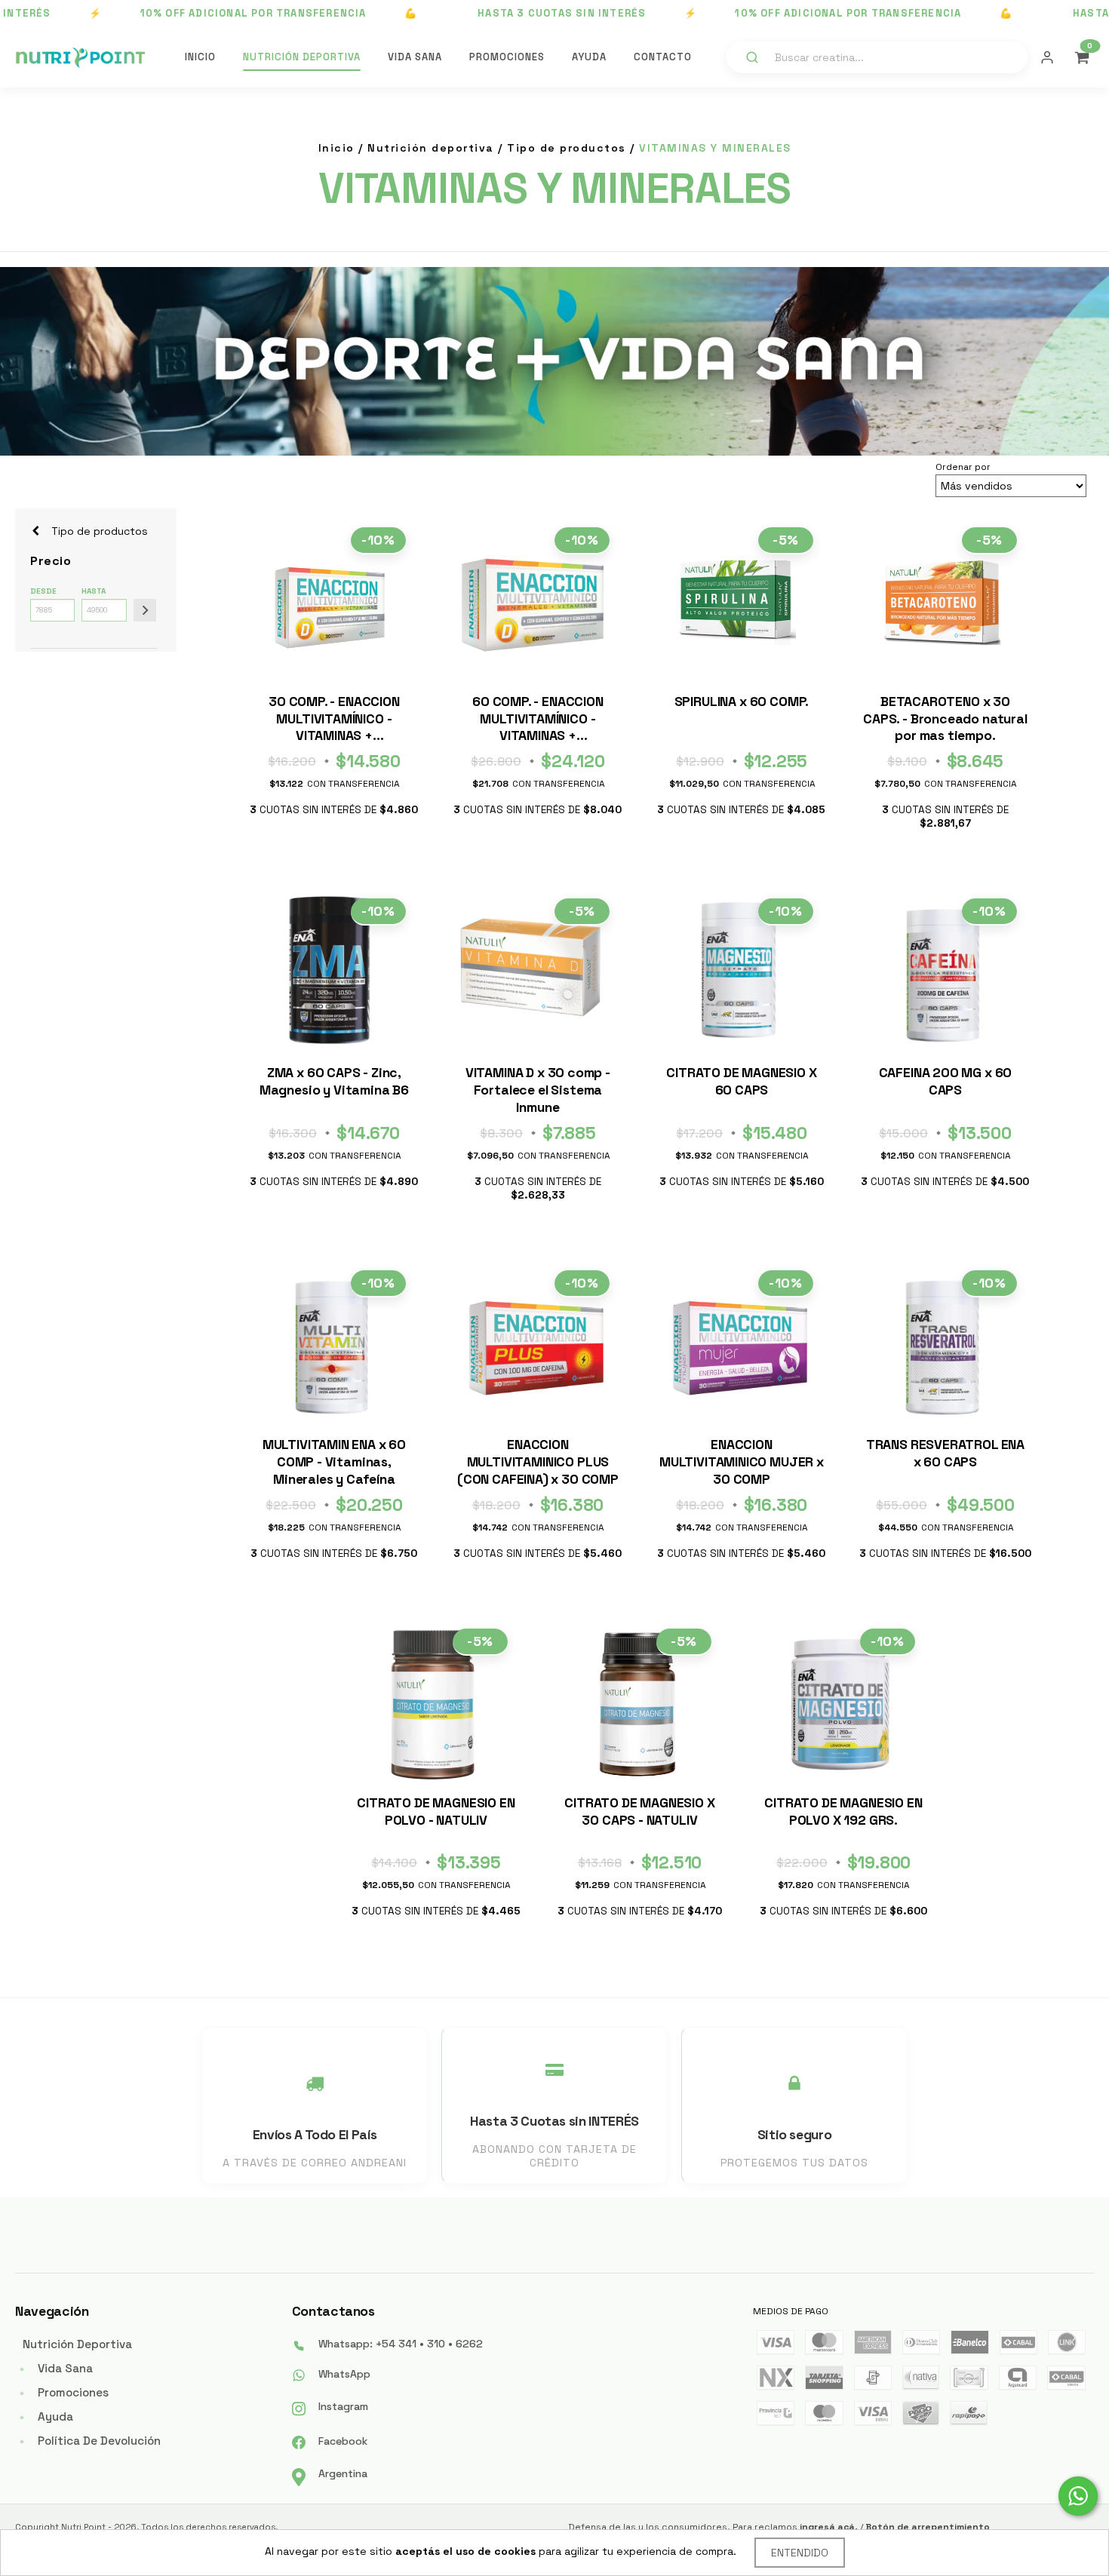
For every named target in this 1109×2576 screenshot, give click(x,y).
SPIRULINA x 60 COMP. (742, 702)
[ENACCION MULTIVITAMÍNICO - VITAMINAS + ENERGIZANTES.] (330, 603)
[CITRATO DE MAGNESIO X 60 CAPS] (738, 974)
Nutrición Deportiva (302, 57)
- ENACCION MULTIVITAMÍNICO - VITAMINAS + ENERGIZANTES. (334, 721)
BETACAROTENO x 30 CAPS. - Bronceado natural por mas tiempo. (945, 719)
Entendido (800, 2553)
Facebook (343, 2441)
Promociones (507, 57)
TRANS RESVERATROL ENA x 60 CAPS (945, 1453)
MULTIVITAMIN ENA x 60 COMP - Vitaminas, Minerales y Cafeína (334, 1462)
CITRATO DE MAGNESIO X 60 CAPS (741, 1081)
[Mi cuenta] (1047, 57)
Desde (43, 591)
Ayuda (589, 57)
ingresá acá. (829, 2527)
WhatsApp (344, 2374)
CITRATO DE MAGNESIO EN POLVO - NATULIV (436, 1811)
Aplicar (145, 610)
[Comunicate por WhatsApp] (1078, 2496)
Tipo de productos (567, 148)
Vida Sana (415, 57)
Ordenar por (963, 467)
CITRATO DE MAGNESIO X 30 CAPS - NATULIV (639, 1811)
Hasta (94, 591)
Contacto (663, 57)
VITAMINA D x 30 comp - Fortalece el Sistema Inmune (538, 1090)
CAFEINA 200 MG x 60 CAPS (946, 1081)
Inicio (200, 57)
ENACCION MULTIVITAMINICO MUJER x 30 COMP (742, 1462)
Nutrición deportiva (431, 148)
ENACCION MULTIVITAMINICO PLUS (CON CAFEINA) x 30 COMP (538, 1462)
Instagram (343, 2406)
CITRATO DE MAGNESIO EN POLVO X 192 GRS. (843, 1811)
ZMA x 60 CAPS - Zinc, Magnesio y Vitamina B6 (334, 1081)
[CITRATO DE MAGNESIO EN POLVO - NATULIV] (432, 1704)
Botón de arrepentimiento (928, 2527)
